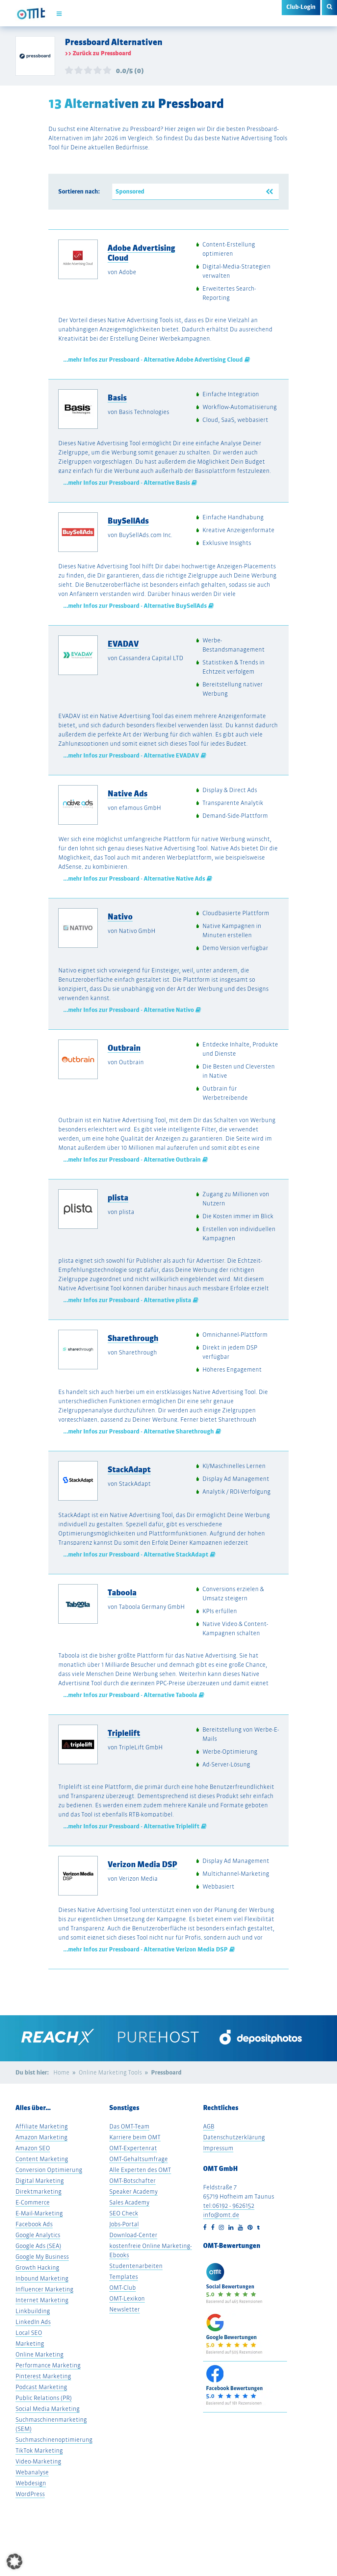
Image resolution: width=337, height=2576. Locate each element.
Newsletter (125, 2309)
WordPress (30, 2494)
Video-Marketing (38, 2461)
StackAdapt (129, 1469)
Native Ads (128, 793)
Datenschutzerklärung (234, 2137)
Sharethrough (133, 1338)
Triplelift (124, 1733)
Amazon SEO (33, 2148)
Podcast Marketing (41, 2387)
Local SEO (29, 2333)
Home (61, 2072)
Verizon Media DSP (143, 1864)
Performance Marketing (48, 2365)
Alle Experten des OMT (140, 2170)
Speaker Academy (133, 2191)
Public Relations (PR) (44, 2398)
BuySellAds (128, 521)
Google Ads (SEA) (38, 2246)
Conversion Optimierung (49, 2170)
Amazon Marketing (41, 2137)
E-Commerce (33, 2202)
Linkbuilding (33, 2311)
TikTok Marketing (39, 2450)
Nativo (120, 916)
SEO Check (124, 2213)
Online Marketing (39, 2354)
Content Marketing (42, 2159)
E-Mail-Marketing (39, 2213)
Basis (117, 398)
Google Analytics (38, 2235)
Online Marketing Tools (110, 2072)
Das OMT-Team (129, 2126)
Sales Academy (129, 2202)
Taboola (122, 1592)
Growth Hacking (37, 2267)
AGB (209, 2126)
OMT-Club (123, 2288)
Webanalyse (32, 2472)
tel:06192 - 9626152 (229, 2206)
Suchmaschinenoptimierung (54, 2440)
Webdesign (31, 2483)
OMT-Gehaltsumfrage (139, 2159)
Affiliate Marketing (42, 2126)
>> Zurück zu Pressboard (98, 53)
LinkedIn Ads (33, 2322)
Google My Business (42, 2257)
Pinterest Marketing (43, 2376)
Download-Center (133, 2235)
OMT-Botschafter (132, 2181)
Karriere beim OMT (135, 2137)
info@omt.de (221, 2215)
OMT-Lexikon (127, 2298)
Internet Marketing (42, 2300)
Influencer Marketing (44, 2289)
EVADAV (123, 644)
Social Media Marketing (48, 2409)
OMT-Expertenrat (133, 2148)
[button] (14, 2562)
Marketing (30, 2344)
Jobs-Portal (124, 2224)
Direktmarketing (39, 2191)
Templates (124, 2277)
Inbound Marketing (42, 2278)
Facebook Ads (34, 2224)
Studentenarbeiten (136, 2266)
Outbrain (124, 1048)
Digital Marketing (40, 2181)
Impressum (218, 2148)
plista (118, 1198)
